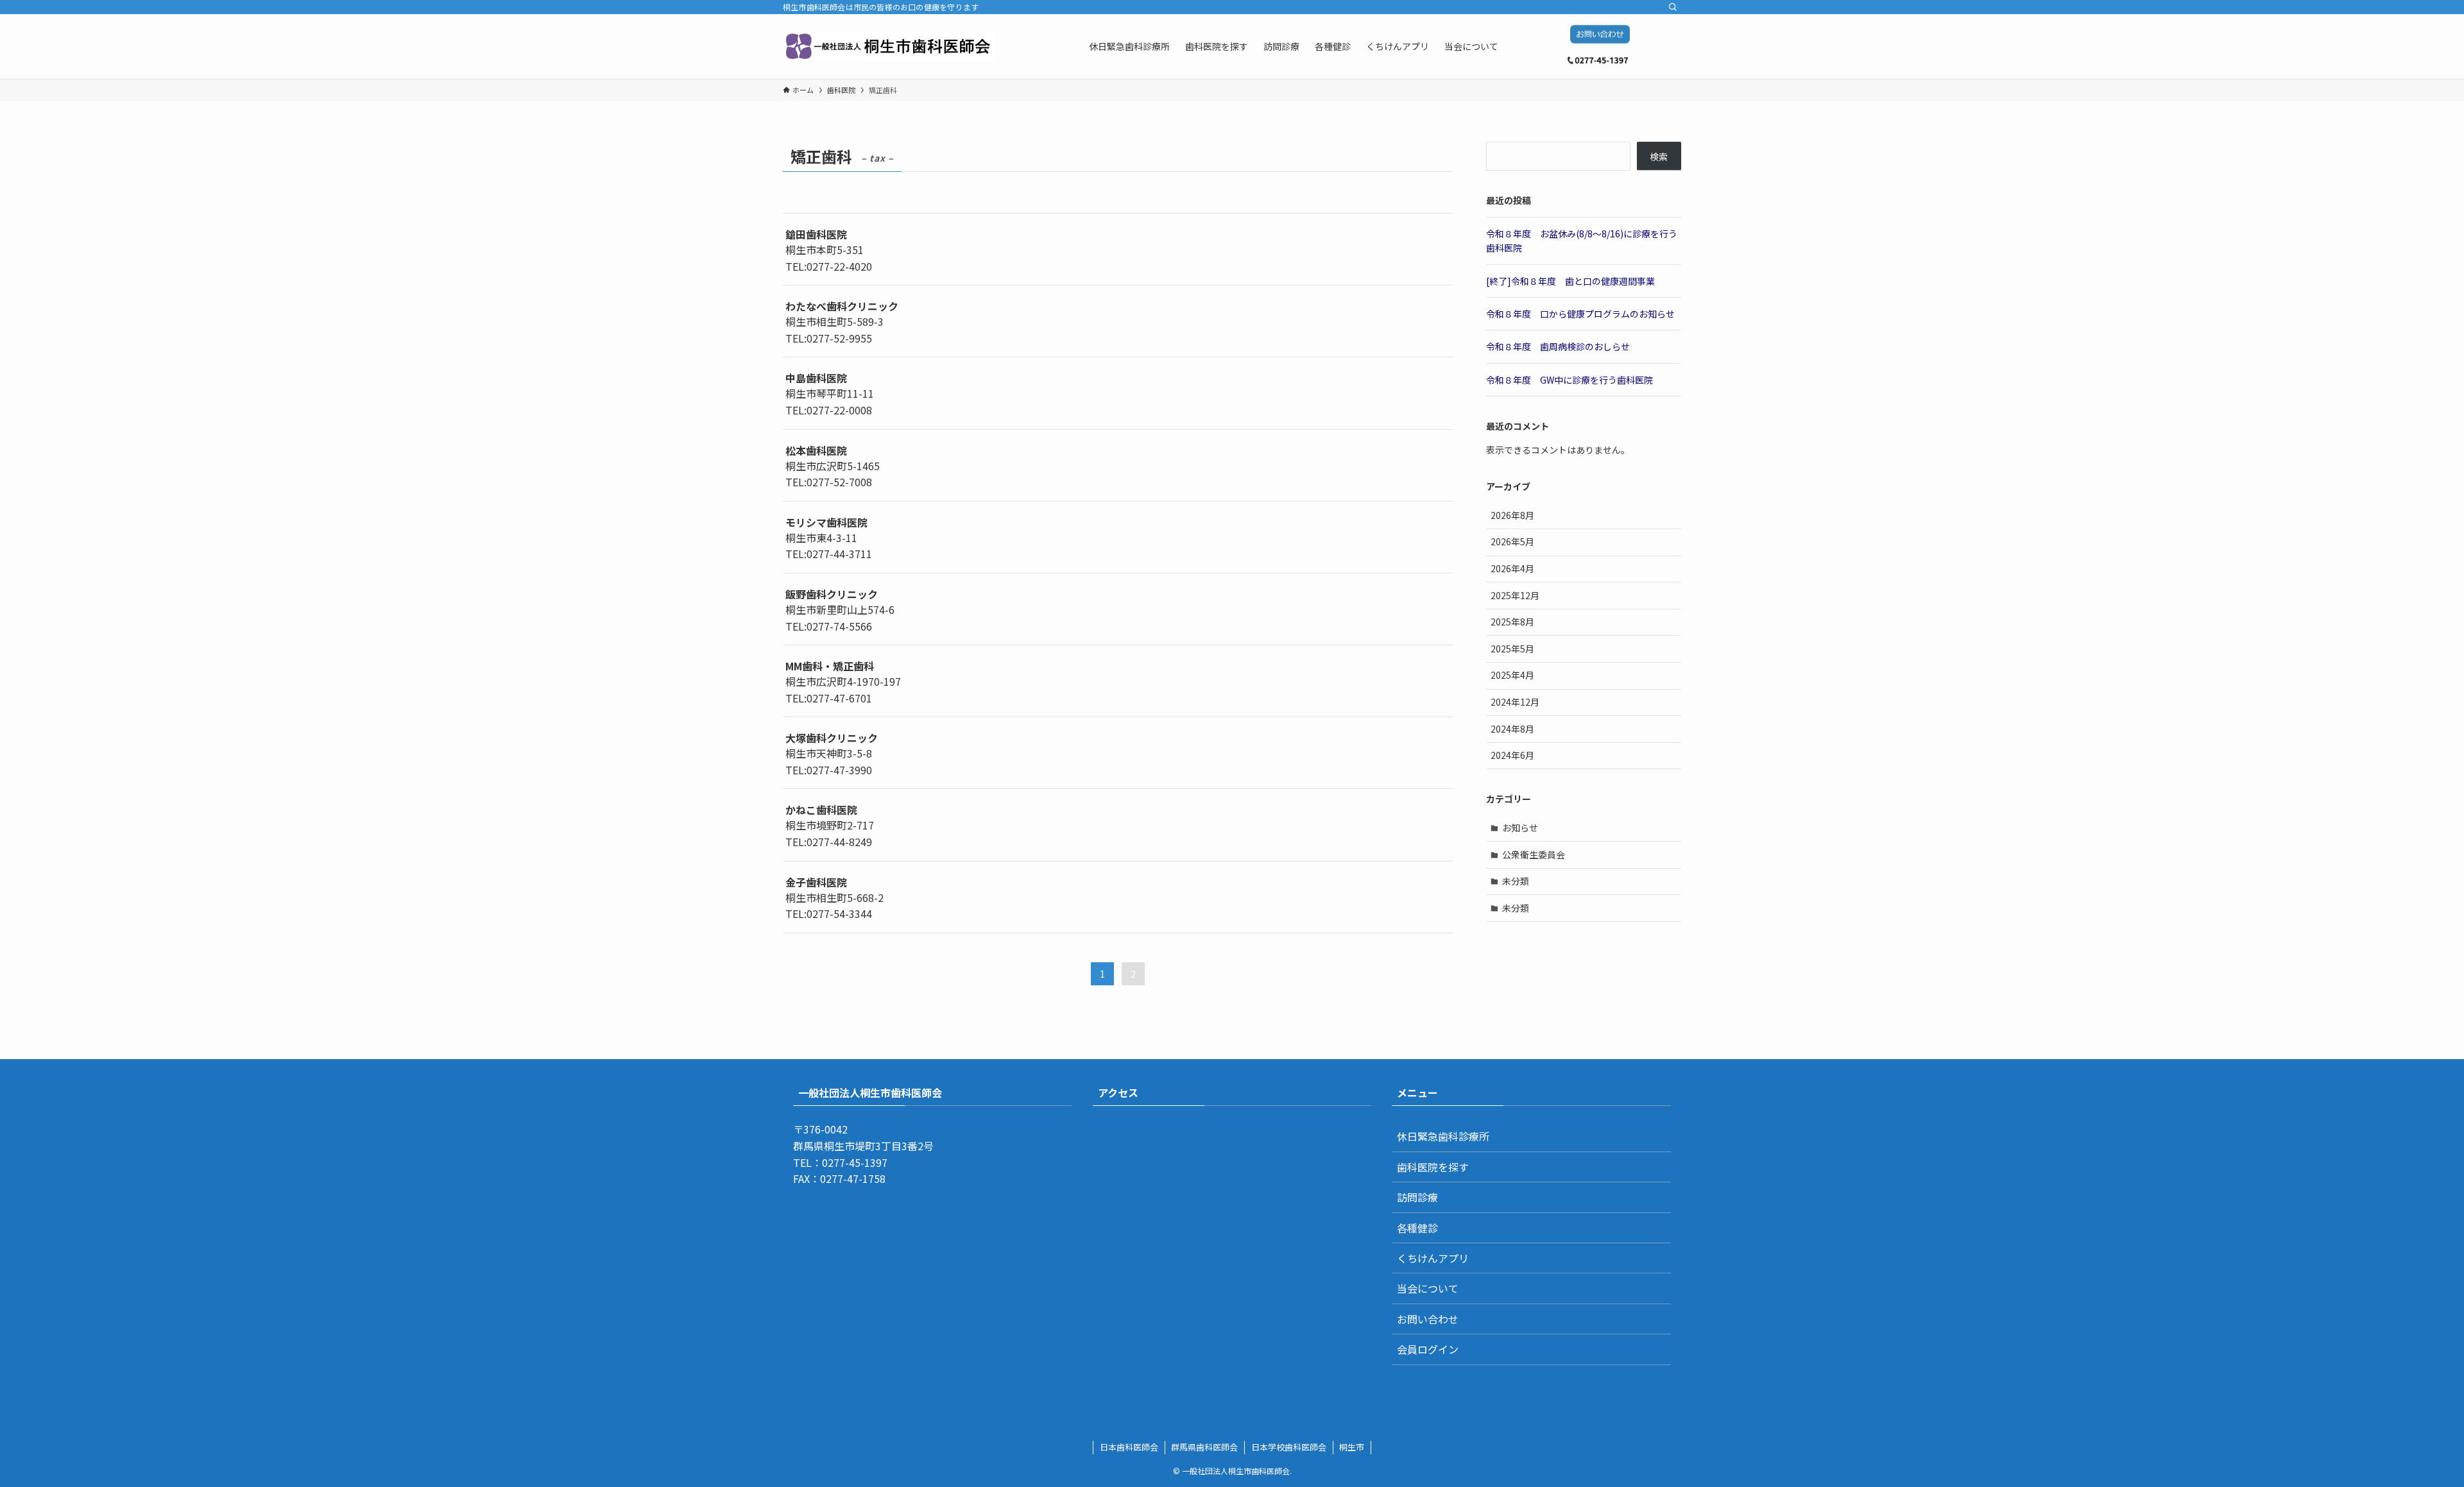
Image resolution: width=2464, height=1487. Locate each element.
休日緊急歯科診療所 (1443, 1136)
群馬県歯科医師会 (1204, 1447)
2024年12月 (1515, 702)
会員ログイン (1428, 1349)
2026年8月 (1512, 515)
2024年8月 (1512, 729)
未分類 (1516, 881)
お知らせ (1520, 828)
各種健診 (1417, 1228)
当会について (1428, 1288)
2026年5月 (1512, 541)
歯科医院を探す (1433, 1167)
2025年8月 (1512, 622)
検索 (1659, 157)
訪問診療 (1417, 1197)
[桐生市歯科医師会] (888, 46)
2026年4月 (1512, 568)
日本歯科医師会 (1129, 1447)
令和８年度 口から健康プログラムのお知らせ (1580, 314)
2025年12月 (1515, 595)
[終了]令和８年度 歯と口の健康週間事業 (1570, 281)
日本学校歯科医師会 (1289, 1447)
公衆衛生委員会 (1534, 854)
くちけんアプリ (1433, 1258)
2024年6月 (1512, 755)
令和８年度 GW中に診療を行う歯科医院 (1570, 380)
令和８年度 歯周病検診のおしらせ (1558, 346)
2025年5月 (1512, 649)
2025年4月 (1512, 675)
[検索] (1673, 7)
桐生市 (1352, 1447)
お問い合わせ (1428, 1319)
